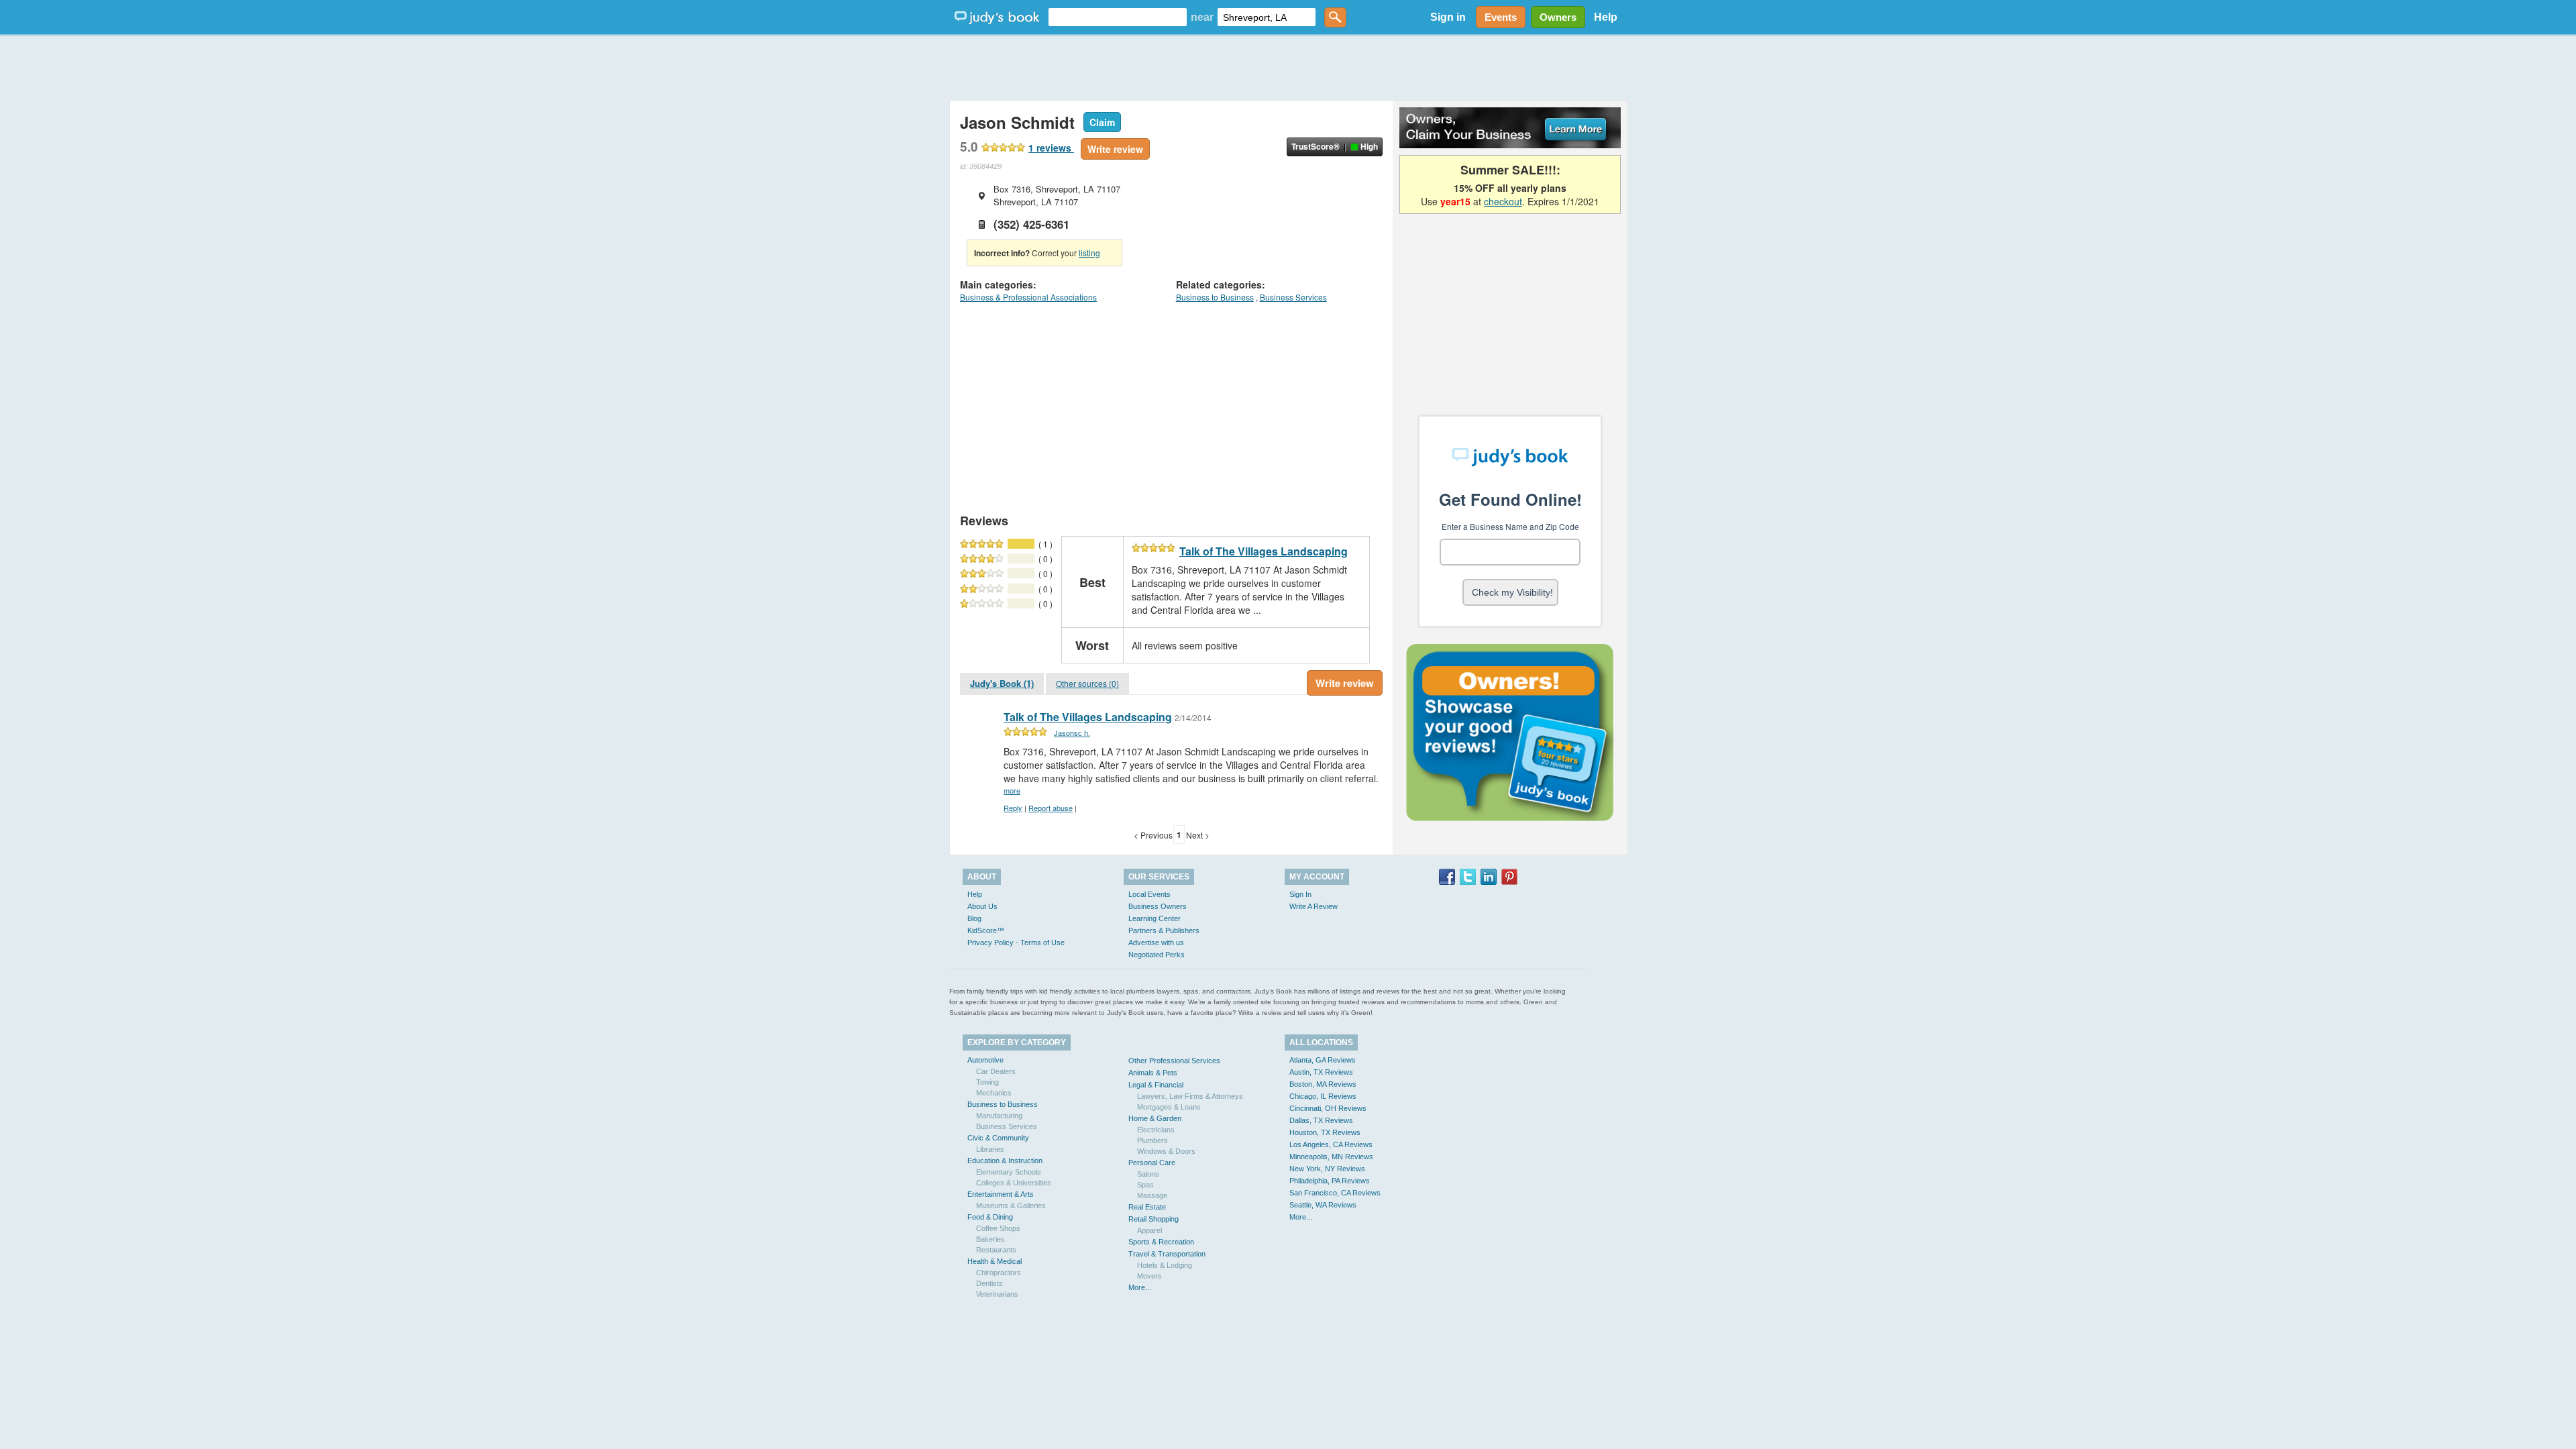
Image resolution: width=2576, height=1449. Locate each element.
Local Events (1149, 894)
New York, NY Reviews (1327, 1169)
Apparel (1149, 1230)
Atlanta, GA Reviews (1323, 1060)
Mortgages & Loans (1169, 1107)
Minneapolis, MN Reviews (1331, 1157)
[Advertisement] (1288, 67)
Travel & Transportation (1167, 1254)
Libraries (990, 1149)
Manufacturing (999, 1116)
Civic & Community (998, 1138)
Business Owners (1158, 906)
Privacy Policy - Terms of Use (1016, 943)
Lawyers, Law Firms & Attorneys (1190, 1096)
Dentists (989, 1283)
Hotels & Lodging (1165, 1265)
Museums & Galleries (1011, 1205)
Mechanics (994, 1093)
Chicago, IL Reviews (1323, 1096)
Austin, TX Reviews (1321, 1072)
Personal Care (1152, 1163)
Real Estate (1147, 1207)
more (1012, 790)
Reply (1013, 808)
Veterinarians (997, 1294)
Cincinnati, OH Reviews (1328, 1108)
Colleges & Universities (1014, 1183)
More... (1140, 1287)
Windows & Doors (1166, 1151)
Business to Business (1215, 297)
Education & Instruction (1005, 1161)
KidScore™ (986, 930)
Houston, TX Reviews (1325, 1132)
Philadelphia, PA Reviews (1330, 1181)
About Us (982, 906)
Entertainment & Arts (1001, 1194)
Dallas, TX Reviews (1321, 1120)
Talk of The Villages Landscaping (1264, 551)
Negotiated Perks (1157, 955)
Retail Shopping (1153, 1219)
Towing (987, 1082)
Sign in (1448, 17)
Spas (1145, 1185)
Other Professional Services (1174, 1061)
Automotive (985, 1060)
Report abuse (1051, 808)
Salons (1148, 1174)
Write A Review (1313, 906)
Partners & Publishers (1164, 930)
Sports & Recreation (1161, 1242)
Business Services (1293, 297)
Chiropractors (999, 1273)
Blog (974, 918)
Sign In (1300, 894)
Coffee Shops (998, 1228)
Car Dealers (996, 1071)
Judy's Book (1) (1002, 683)
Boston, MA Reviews (1323, 1084)
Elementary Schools (1009, 1172)
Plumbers (1152, 1140)
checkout (1503, 201)
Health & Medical (995, 1261)
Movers (1149, 1276)
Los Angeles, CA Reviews (1331, 1144)
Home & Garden (1155, 1118)
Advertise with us (1156, 943)
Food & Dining (990, 1217)
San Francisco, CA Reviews (1335, 1193)
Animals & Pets (1153, 1073)
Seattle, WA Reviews (1323, 1205)
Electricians (1156, 1130)
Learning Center (1155, 918)
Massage (1152, 1195)
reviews (1051, 148)
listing (1089, 253)
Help (1606, 17)
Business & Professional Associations (1028, 297)
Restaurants (996, 1250)
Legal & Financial (1156, 1085)
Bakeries (990, 1239)
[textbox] (1118, 17)
